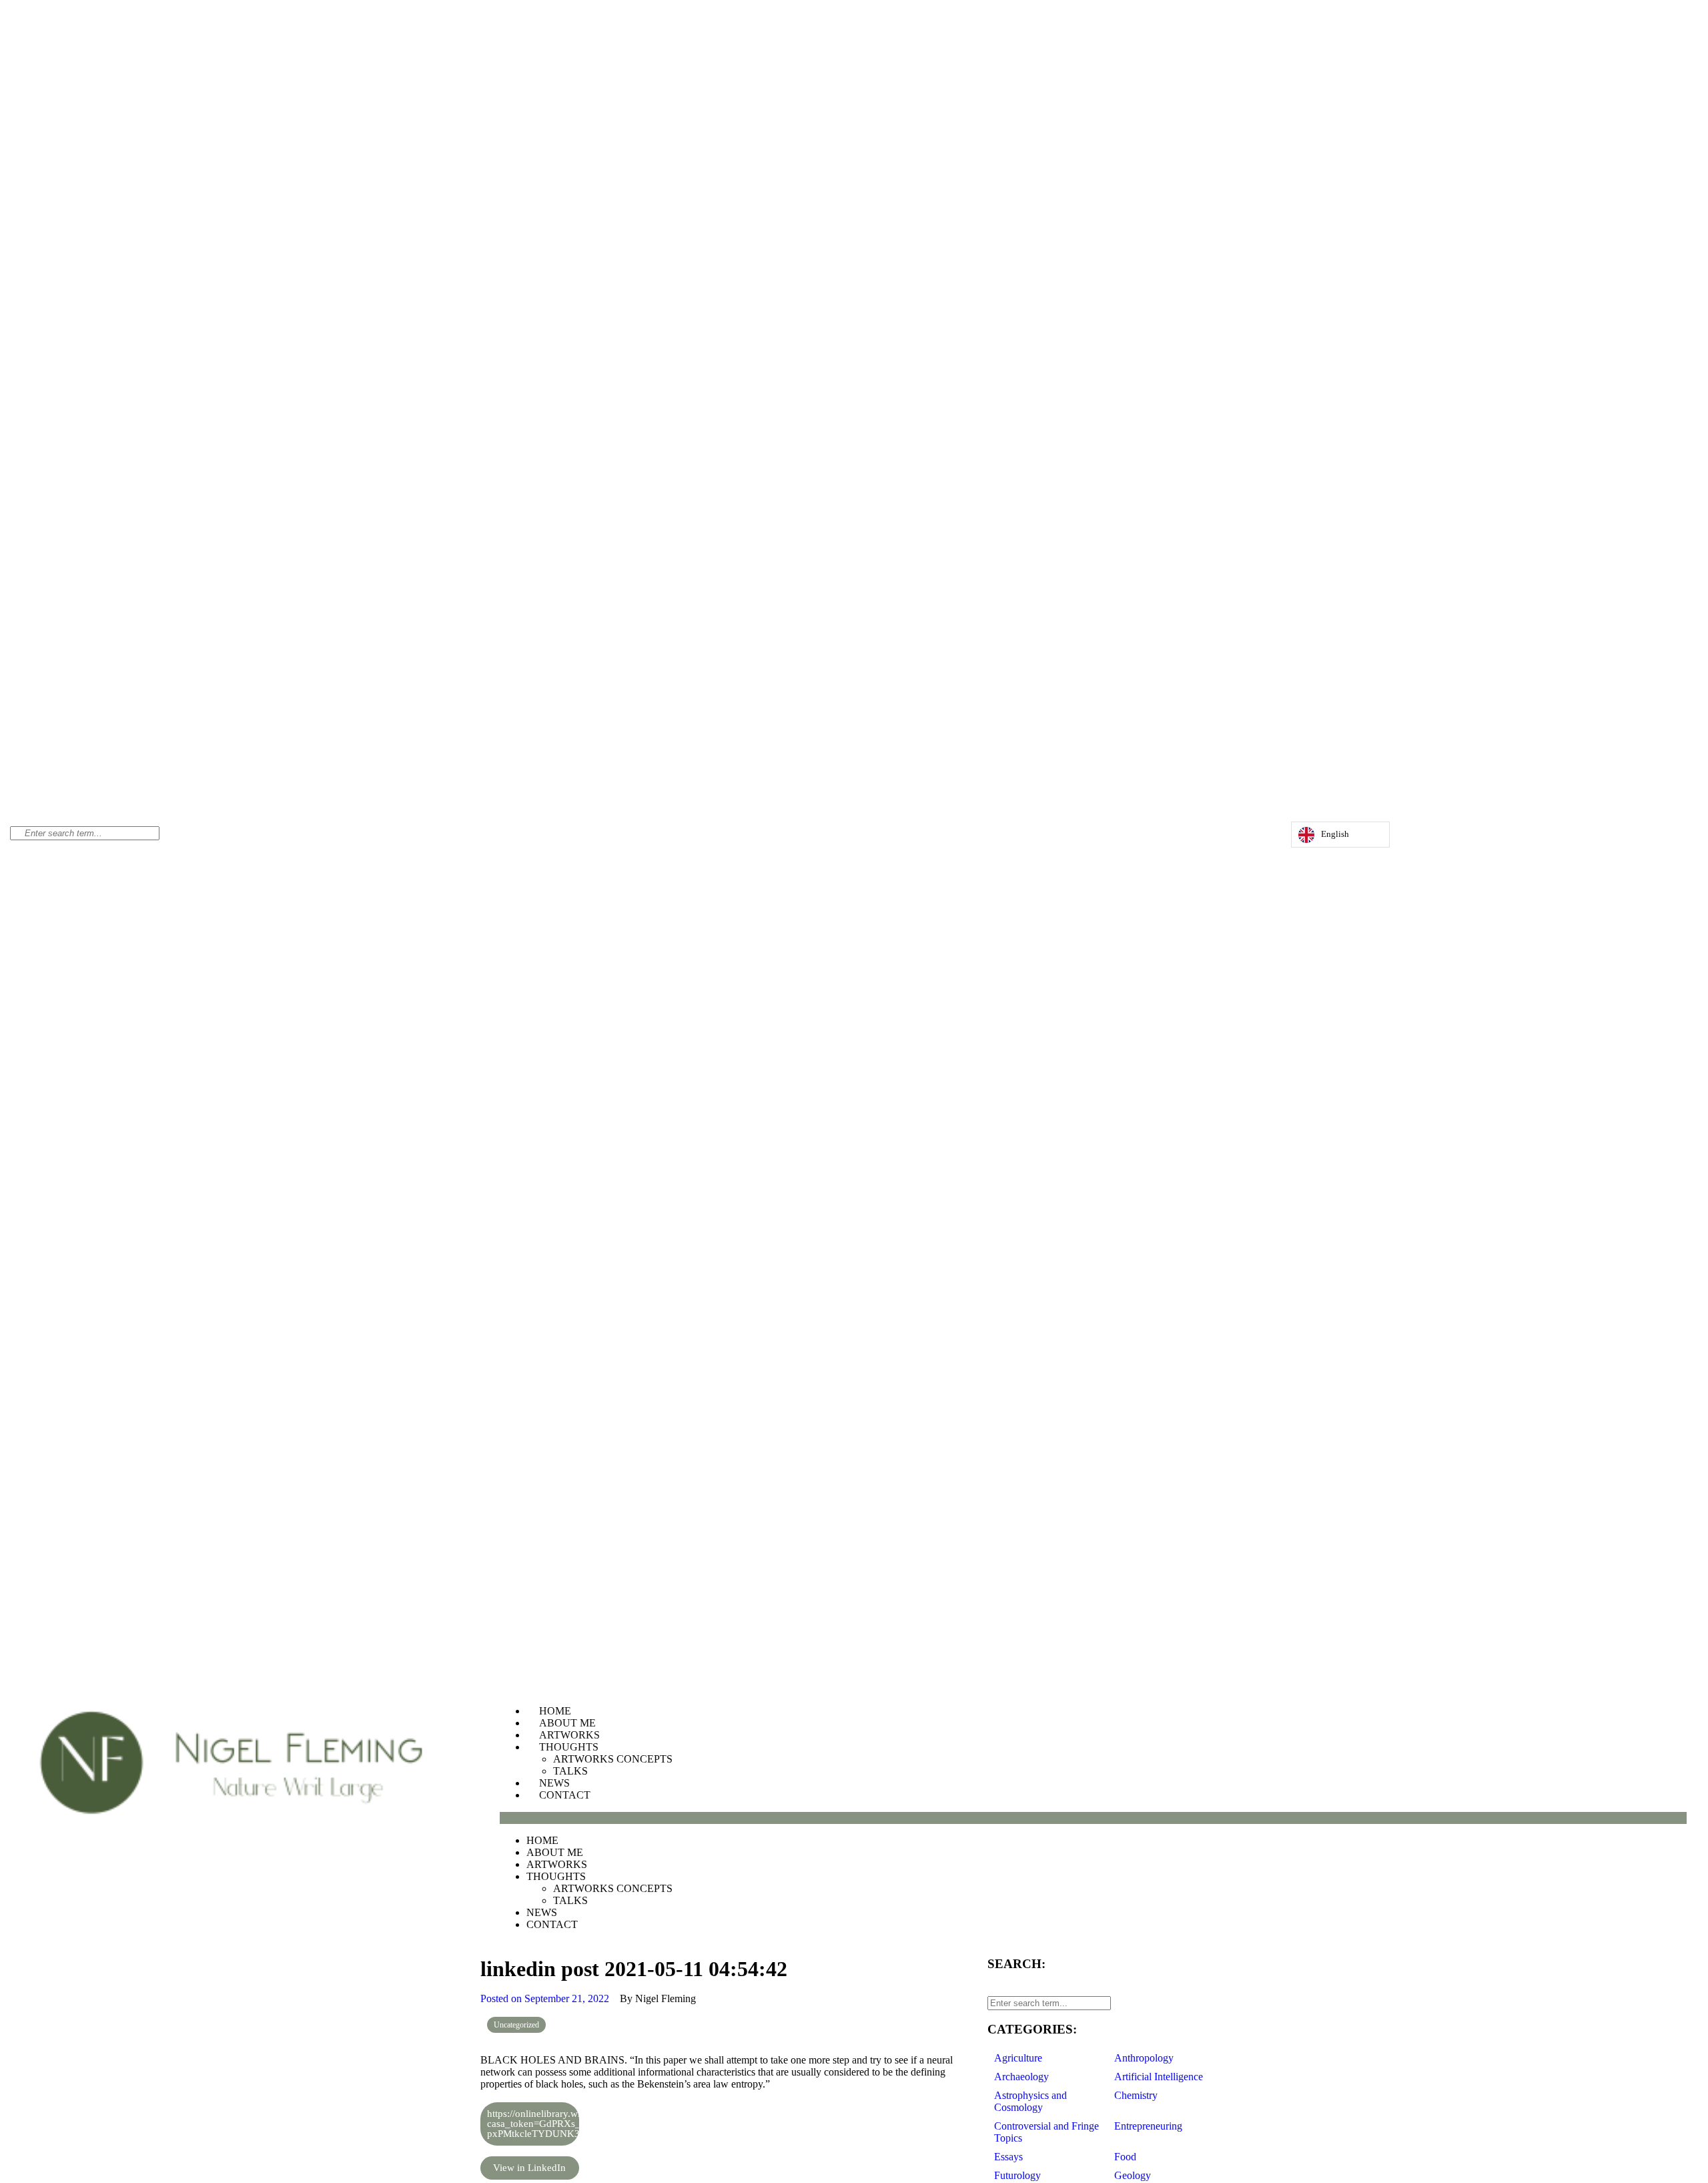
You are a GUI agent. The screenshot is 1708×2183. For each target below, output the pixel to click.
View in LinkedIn (529, 2168)
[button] (1093, 1818)
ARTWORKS (569, 1735)
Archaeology (1021, 2077)
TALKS (570, 1771)
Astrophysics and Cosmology (1030, 2101)
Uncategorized (516, 2025)
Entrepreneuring (1148, 2126)
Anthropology (1144, 2058)
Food (1125, 2157)
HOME (555, 1711)
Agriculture (1018, 2058)
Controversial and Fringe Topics (1046, 2132)
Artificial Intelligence (1159, 2077)
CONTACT (565, 1795)
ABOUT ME (567, 1723)
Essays (1008, 2157)
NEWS (554, 1783)
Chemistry (1136, 2095)
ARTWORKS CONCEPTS (613, 1759)
